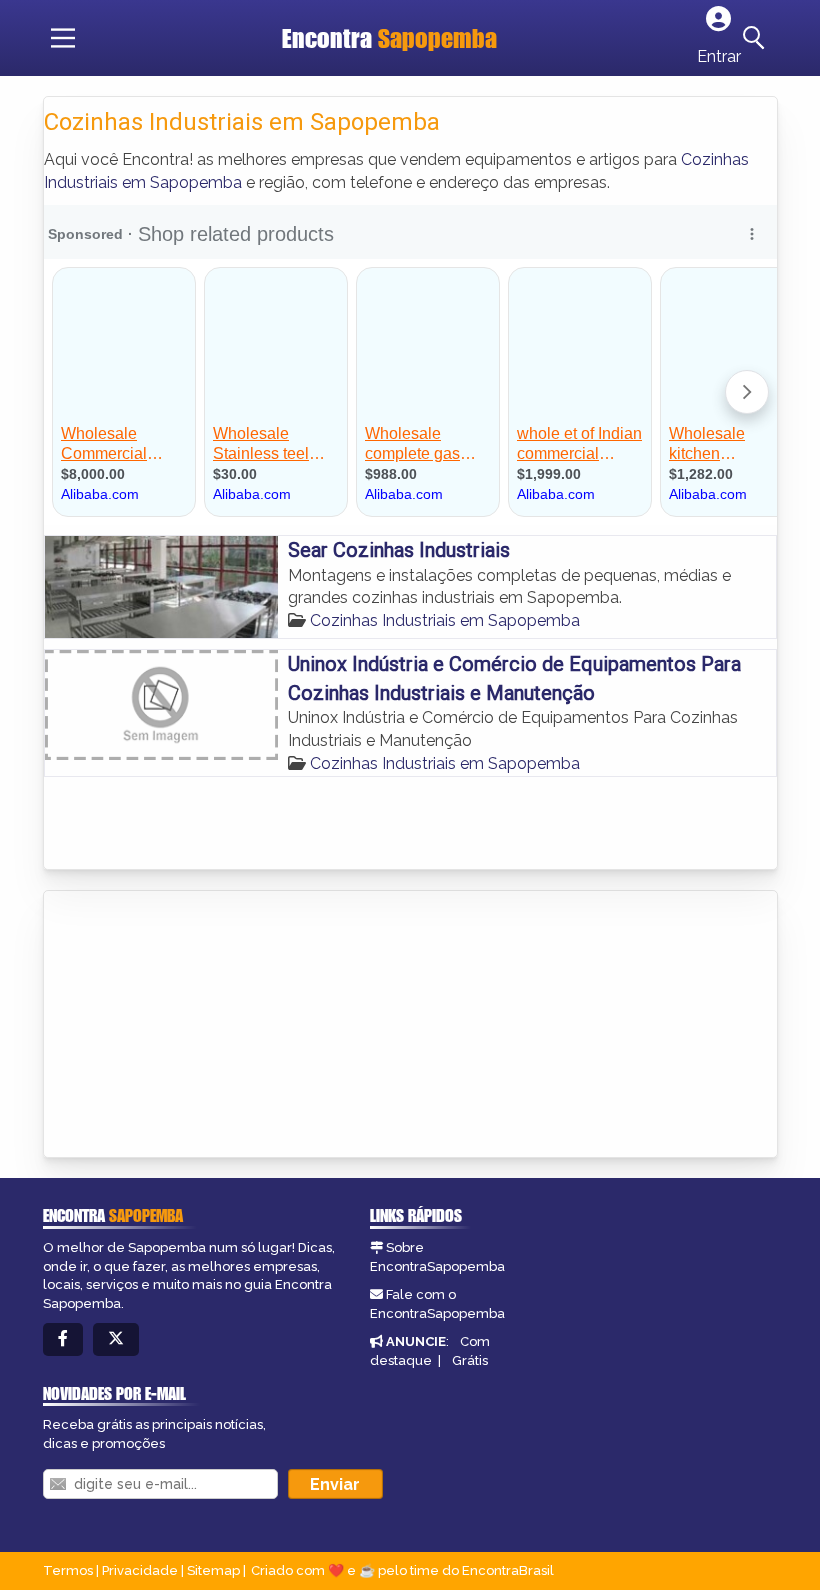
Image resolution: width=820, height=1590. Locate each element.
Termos (68, 1570)
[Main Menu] (63, 38)
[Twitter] (116, 1339)
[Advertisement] (194, 1026)
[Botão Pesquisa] (757, 38)
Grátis (470, 1360)
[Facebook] (63, 1339)
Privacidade (140, 1570)
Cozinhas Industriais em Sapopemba (445, 620)
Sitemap (213, 1570)
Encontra (389, 38)
